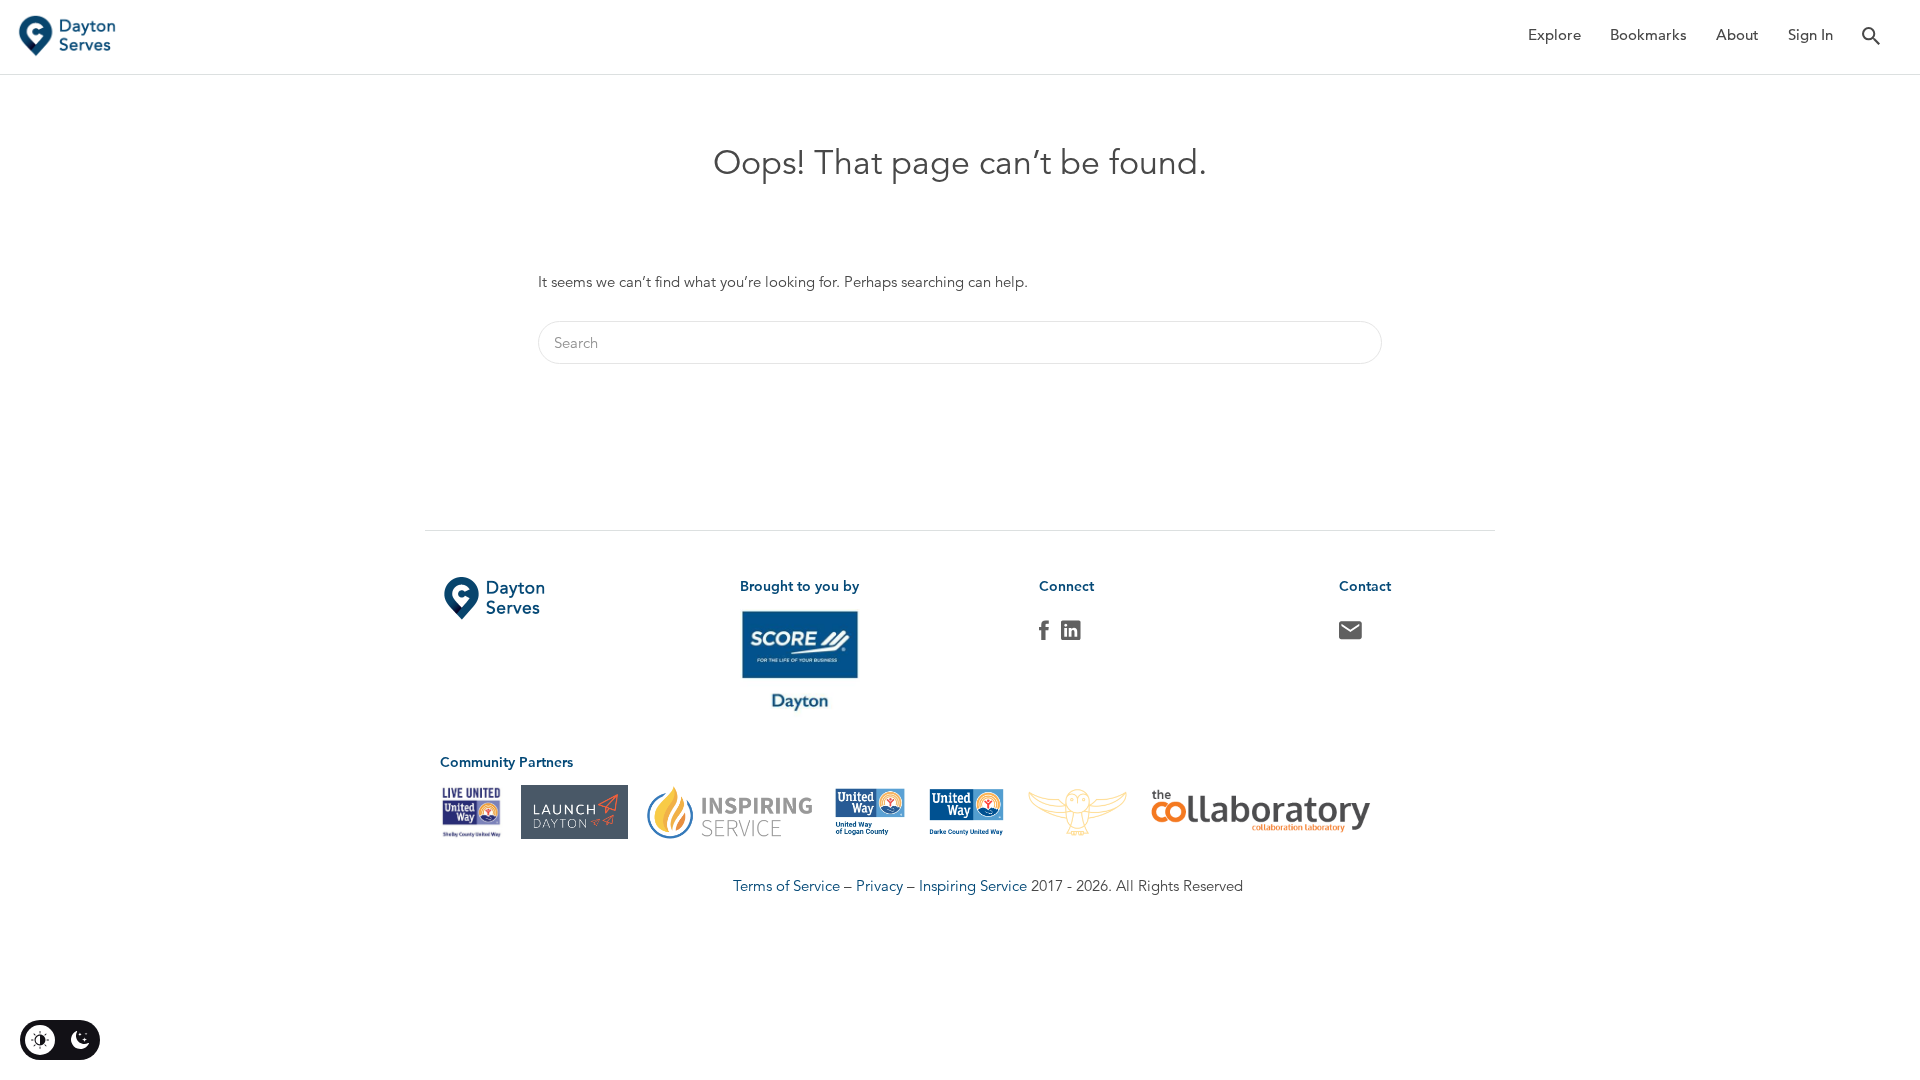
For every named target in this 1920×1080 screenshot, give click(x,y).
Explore (1554, 34)
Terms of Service (786, 885)
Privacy (879, 885)
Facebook (1044, 635)
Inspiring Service (973, 885)
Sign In (1810, 34)
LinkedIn (1071, 635)
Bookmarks (1648, 34)
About (1737, 34)
